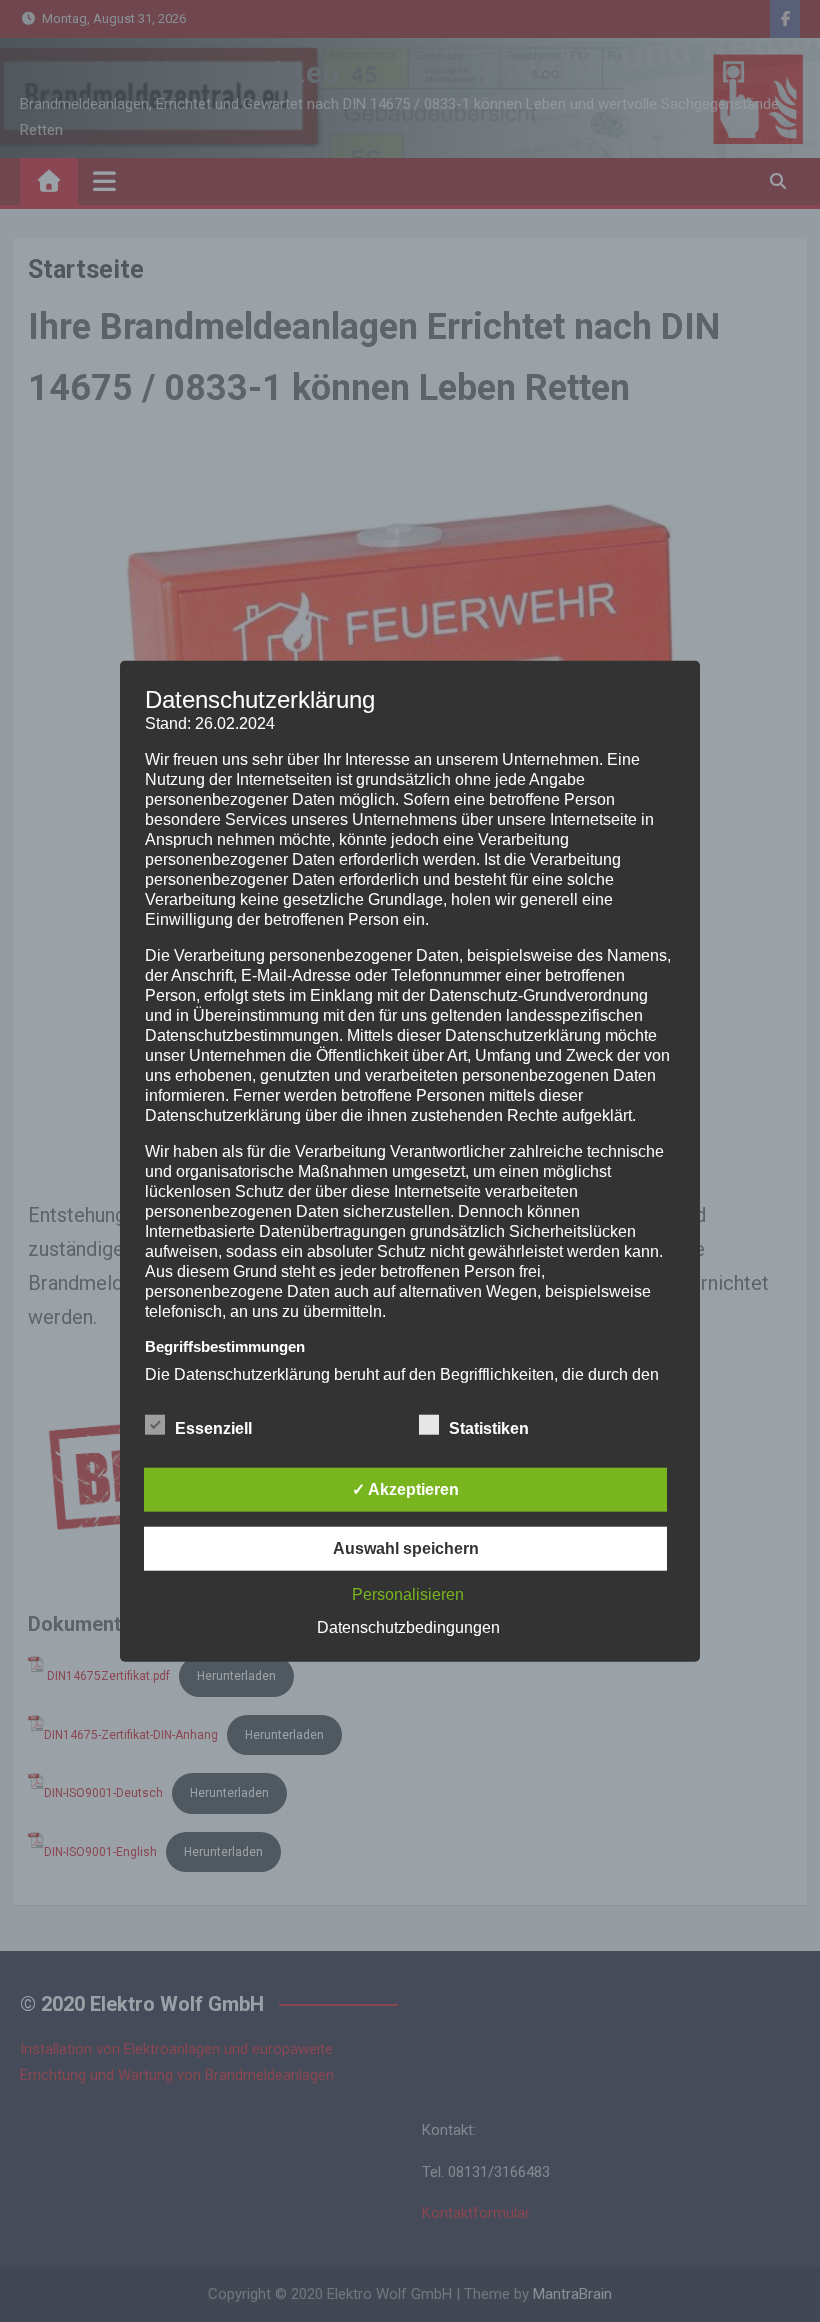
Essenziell (213, 1427)
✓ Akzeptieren (405, 1488)
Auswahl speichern (406, 1547)
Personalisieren (408, 1593)
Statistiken (489, 1427)
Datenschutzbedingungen (408, 1626)
